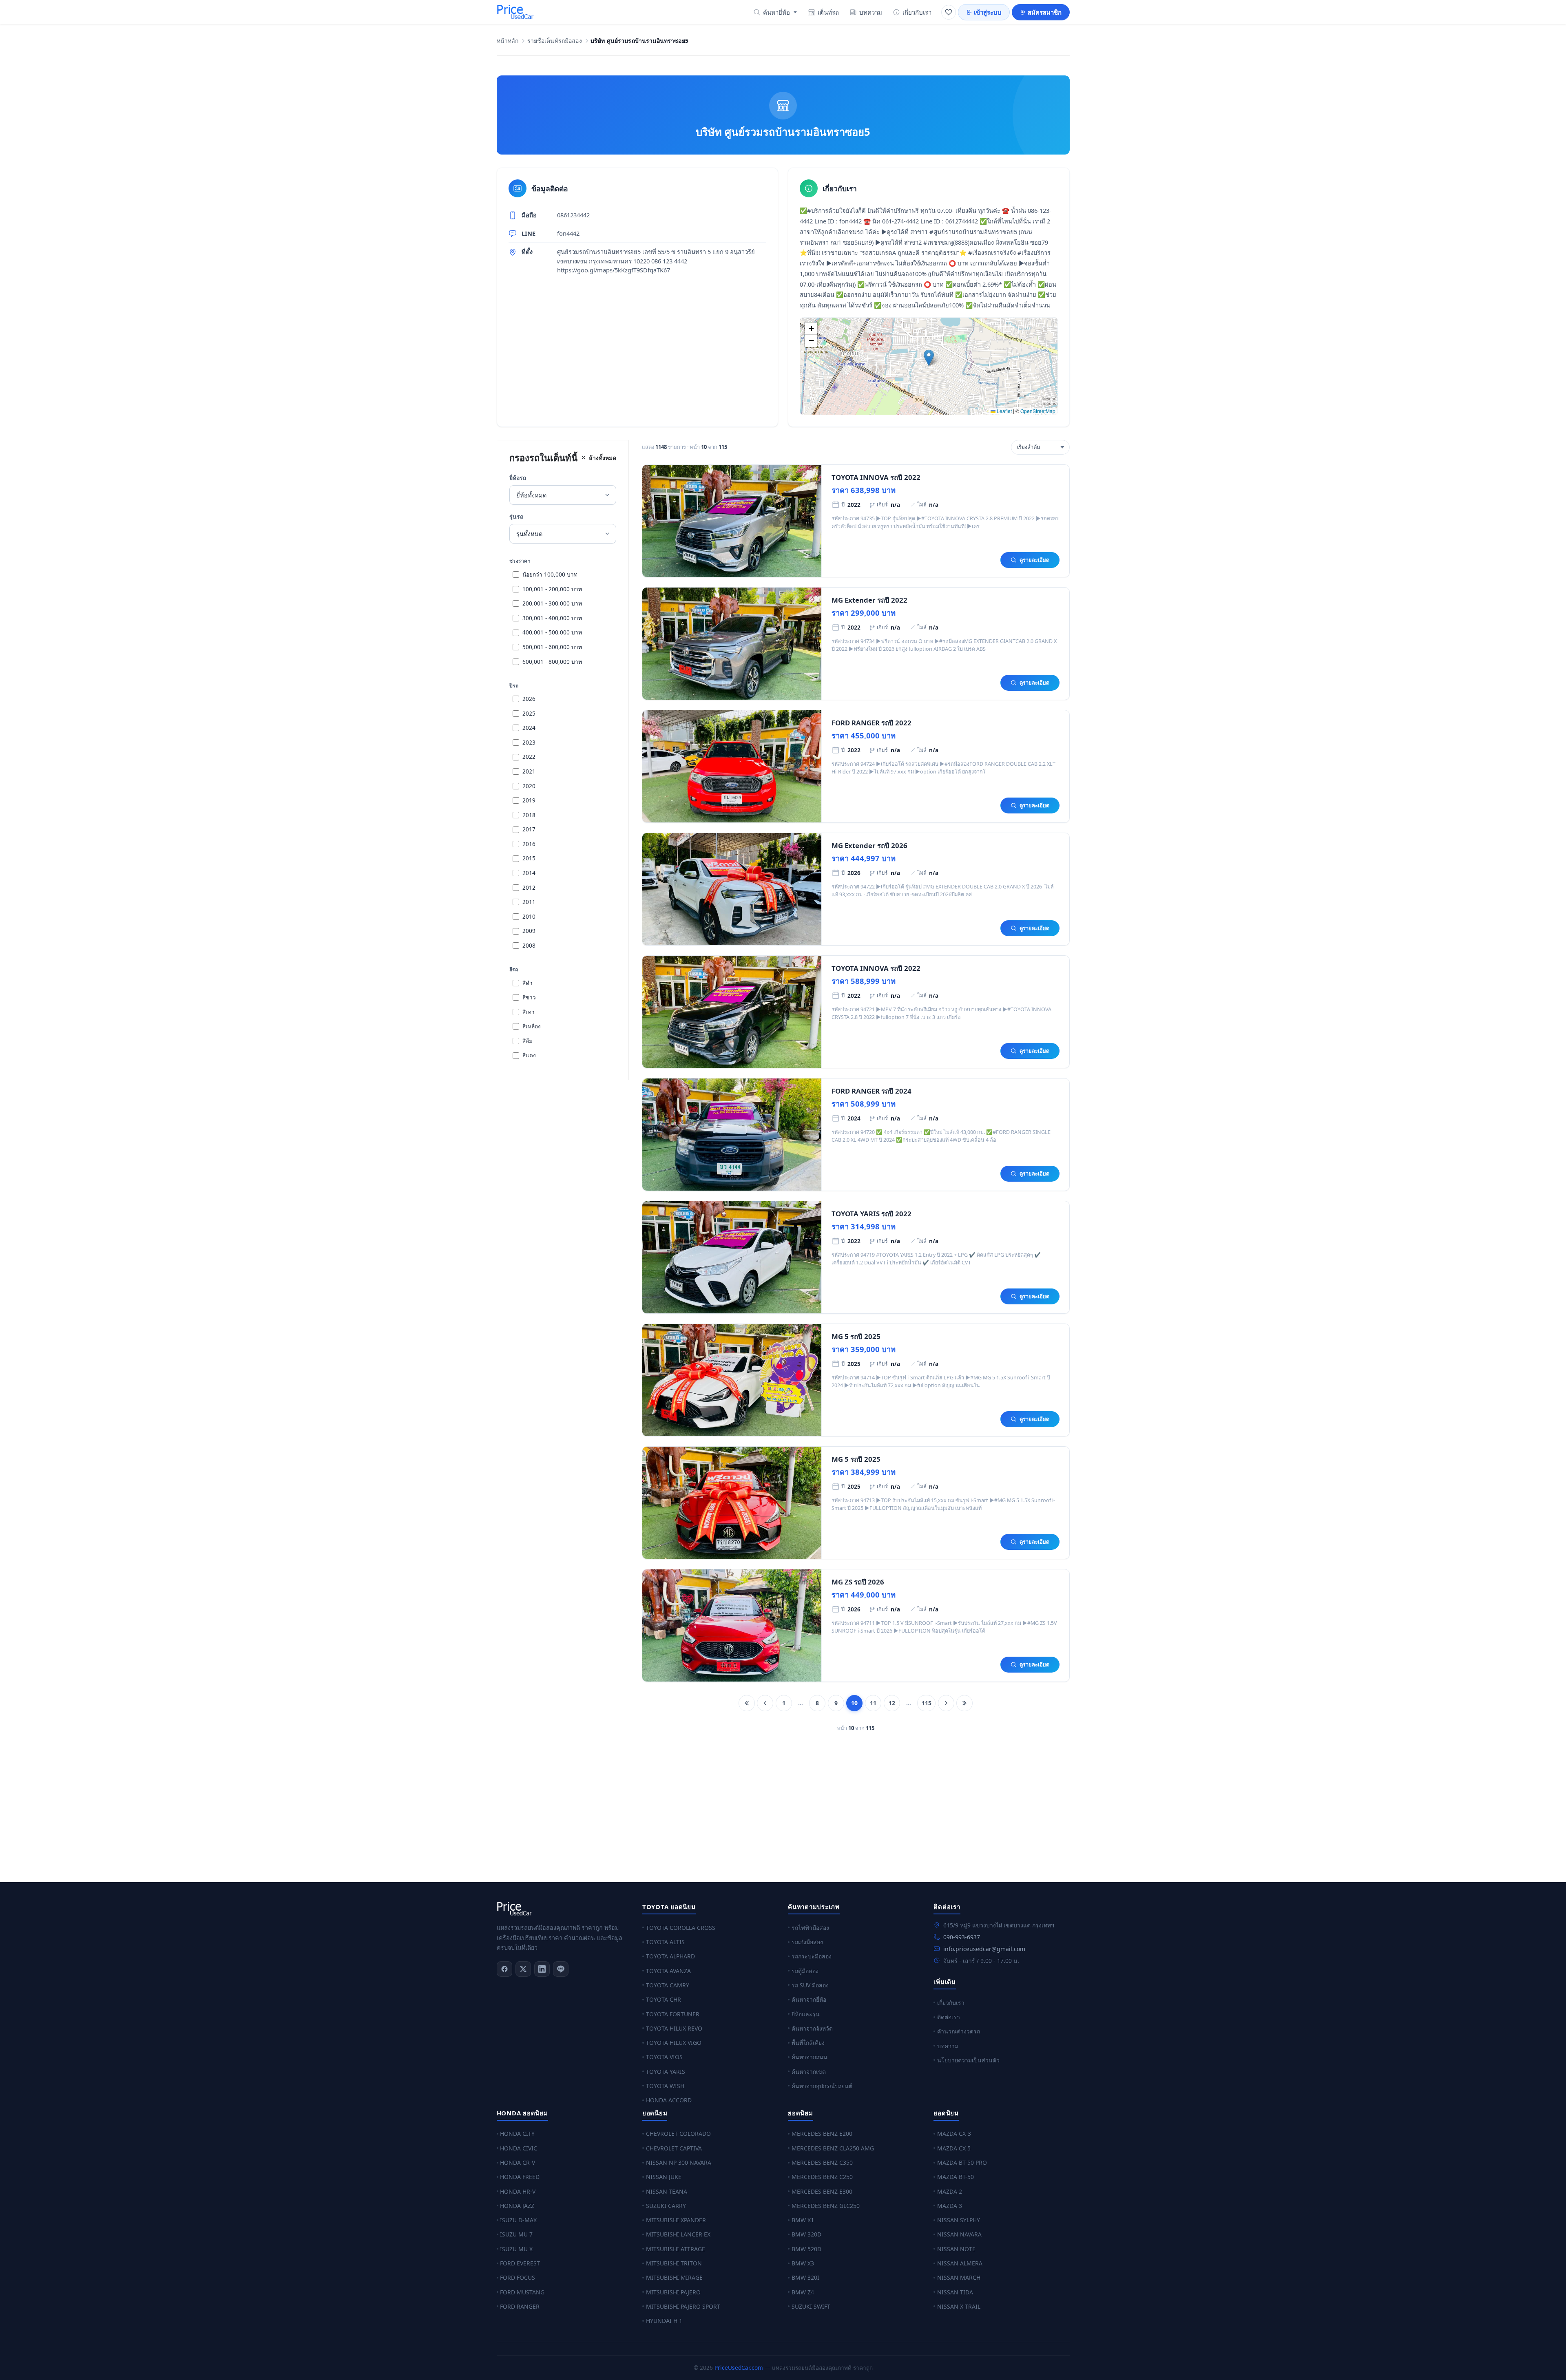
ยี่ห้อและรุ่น (806, 2014)
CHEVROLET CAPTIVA (674, 2148)
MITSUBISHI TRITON (674, 2263)
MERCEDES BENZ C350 (822, 2162)
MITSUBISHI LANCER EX (678, 2234)
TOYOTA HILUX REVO (674, 2028)
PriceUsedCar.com (739, 2368)
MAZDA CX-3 (954, 2134)
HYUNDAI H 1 (664, 2321)
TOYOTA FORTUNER (673, 2014)
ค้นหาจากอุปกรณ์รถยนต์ (822, 2086)
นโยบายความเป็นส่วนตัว (968, 2060)
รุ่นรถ (516, 516)
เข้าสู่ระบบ (988, 12)
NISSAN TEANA (667, 2191)
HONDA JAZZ (517, 2206)
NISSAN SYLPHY (959, 2220)
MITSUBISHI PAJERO (673, 2292)
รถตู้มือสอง (805, 1971)
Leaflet (1004, 411)
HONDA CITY (517, 2134)
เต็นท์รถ (828, 12)
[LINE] (561, 1969)
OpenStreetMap (1038, 411)
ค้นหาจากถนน (810, 2057)
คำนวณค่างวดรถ (959, 2031)
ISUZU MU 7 (516, 2234)
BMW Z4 (803, 2292)
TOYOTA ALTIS (665, 1942)
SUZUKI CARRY (666, 2206)
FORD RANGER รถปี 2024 (871, 1091)
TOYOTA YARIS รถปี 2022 (871, 1214)
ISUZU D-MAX (518, 2220)
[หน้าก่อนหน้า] (765, 1703)
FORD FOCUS (518, 2277)
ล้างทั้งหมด (603, 458)
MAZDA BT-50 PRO (962, 2162)
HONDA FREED (520, 2177)
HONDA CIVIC (519, 2148)
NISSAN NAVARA (959, 2234)
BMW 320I (805, 2277)
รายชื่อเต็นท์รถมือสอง (555, 41)
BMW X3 (803, 2263)
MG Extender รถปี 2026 (869, 845)
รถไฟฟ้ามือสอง (810, 1928)
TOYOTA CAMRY (668, 1985)
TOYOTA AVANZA (668, 1971)
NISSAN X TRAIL (959, 2306)
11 (873, 1703)
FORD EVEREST (520, 2263)
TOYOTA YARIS (666, 2072)
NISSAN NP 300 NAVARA (679, 2162)
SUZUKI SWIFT (811, 2306)
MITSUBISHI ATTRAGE (676, 2249)
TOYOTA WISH (665, 2086)
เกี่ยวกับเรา (917, 12)
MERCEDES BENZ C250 (822, 2177)
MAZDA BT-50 (956, 2177)
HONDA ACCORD (669, 2100)
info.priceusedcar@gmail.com (984, 1949)
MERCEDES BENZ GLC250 (826, 2206)
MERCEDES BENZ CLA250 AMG (833, 2148)
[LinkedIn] (542, 1969)
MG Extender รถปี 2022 (869, 600)
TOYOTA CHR (664, 1999)
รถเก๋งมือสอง (807, 1942)
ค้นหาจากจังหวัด (812, 2028)
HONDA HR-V (518, 2191)
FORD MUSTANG (522, 2292)
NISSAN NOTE (956, 2249)
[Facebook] (504, 1969)
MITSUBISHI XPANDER (676, 2220)
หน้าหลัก (508, 41)
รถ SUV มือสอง (810, 1985)
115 (927, 1703)
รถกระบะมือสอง (812, 1956)
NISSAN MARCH (959, 2277)
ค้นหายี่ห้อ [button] (776, 12)
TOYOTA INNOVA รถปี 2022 (876, 477)
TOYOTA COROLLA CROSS (681, 1928)
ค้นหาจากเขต (809, 2072)
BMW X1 (803, 2220)
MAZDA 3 (950, 2206)
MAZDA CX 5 (954, 2148)
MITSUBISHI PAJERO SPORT (683, 2306)
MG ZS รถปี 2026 (858, 1582)
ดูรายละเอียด (1034, 560)
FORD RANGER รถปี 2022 (871, 723)
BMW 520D (806, 2249)
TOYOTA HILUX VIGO (674, 2043)
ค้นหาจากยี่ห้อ (809, 1999)
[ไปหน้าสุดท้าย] (964, 1703)
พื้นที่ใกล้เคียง (808, 2043)
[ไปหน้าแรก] (747, 1703)
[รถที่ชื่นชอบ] (949, 12)
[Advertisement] (741, 1812)
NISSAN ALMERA (960, 2263)
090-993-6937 (962, 1937)
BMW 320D (806, 2234)
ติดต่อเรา (949, 2017)
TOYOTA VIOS (664, 2057)
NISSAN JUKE (664, 2177)
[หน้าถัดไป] (946, 1703)
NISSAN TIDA (955, 2292)
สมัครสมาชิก (1045, 12)
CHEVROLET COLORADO (678, 2134)
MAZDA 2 (950, 2191)
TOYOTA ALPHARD (670, 1956)
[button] (929, 358)
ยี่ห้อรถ (518, 478)
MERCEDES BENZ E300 (822, 2191)
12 (892, 1703)
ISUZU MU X (516, 2249)
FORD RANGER (520, 2306)
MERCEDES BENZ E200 (822, 2134)
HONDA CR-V (518, 2162)
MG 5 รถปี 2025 (856, 1336)
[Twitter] (523, 1969)
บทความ (871, 12)
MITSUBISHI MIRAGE (674, 2277)
